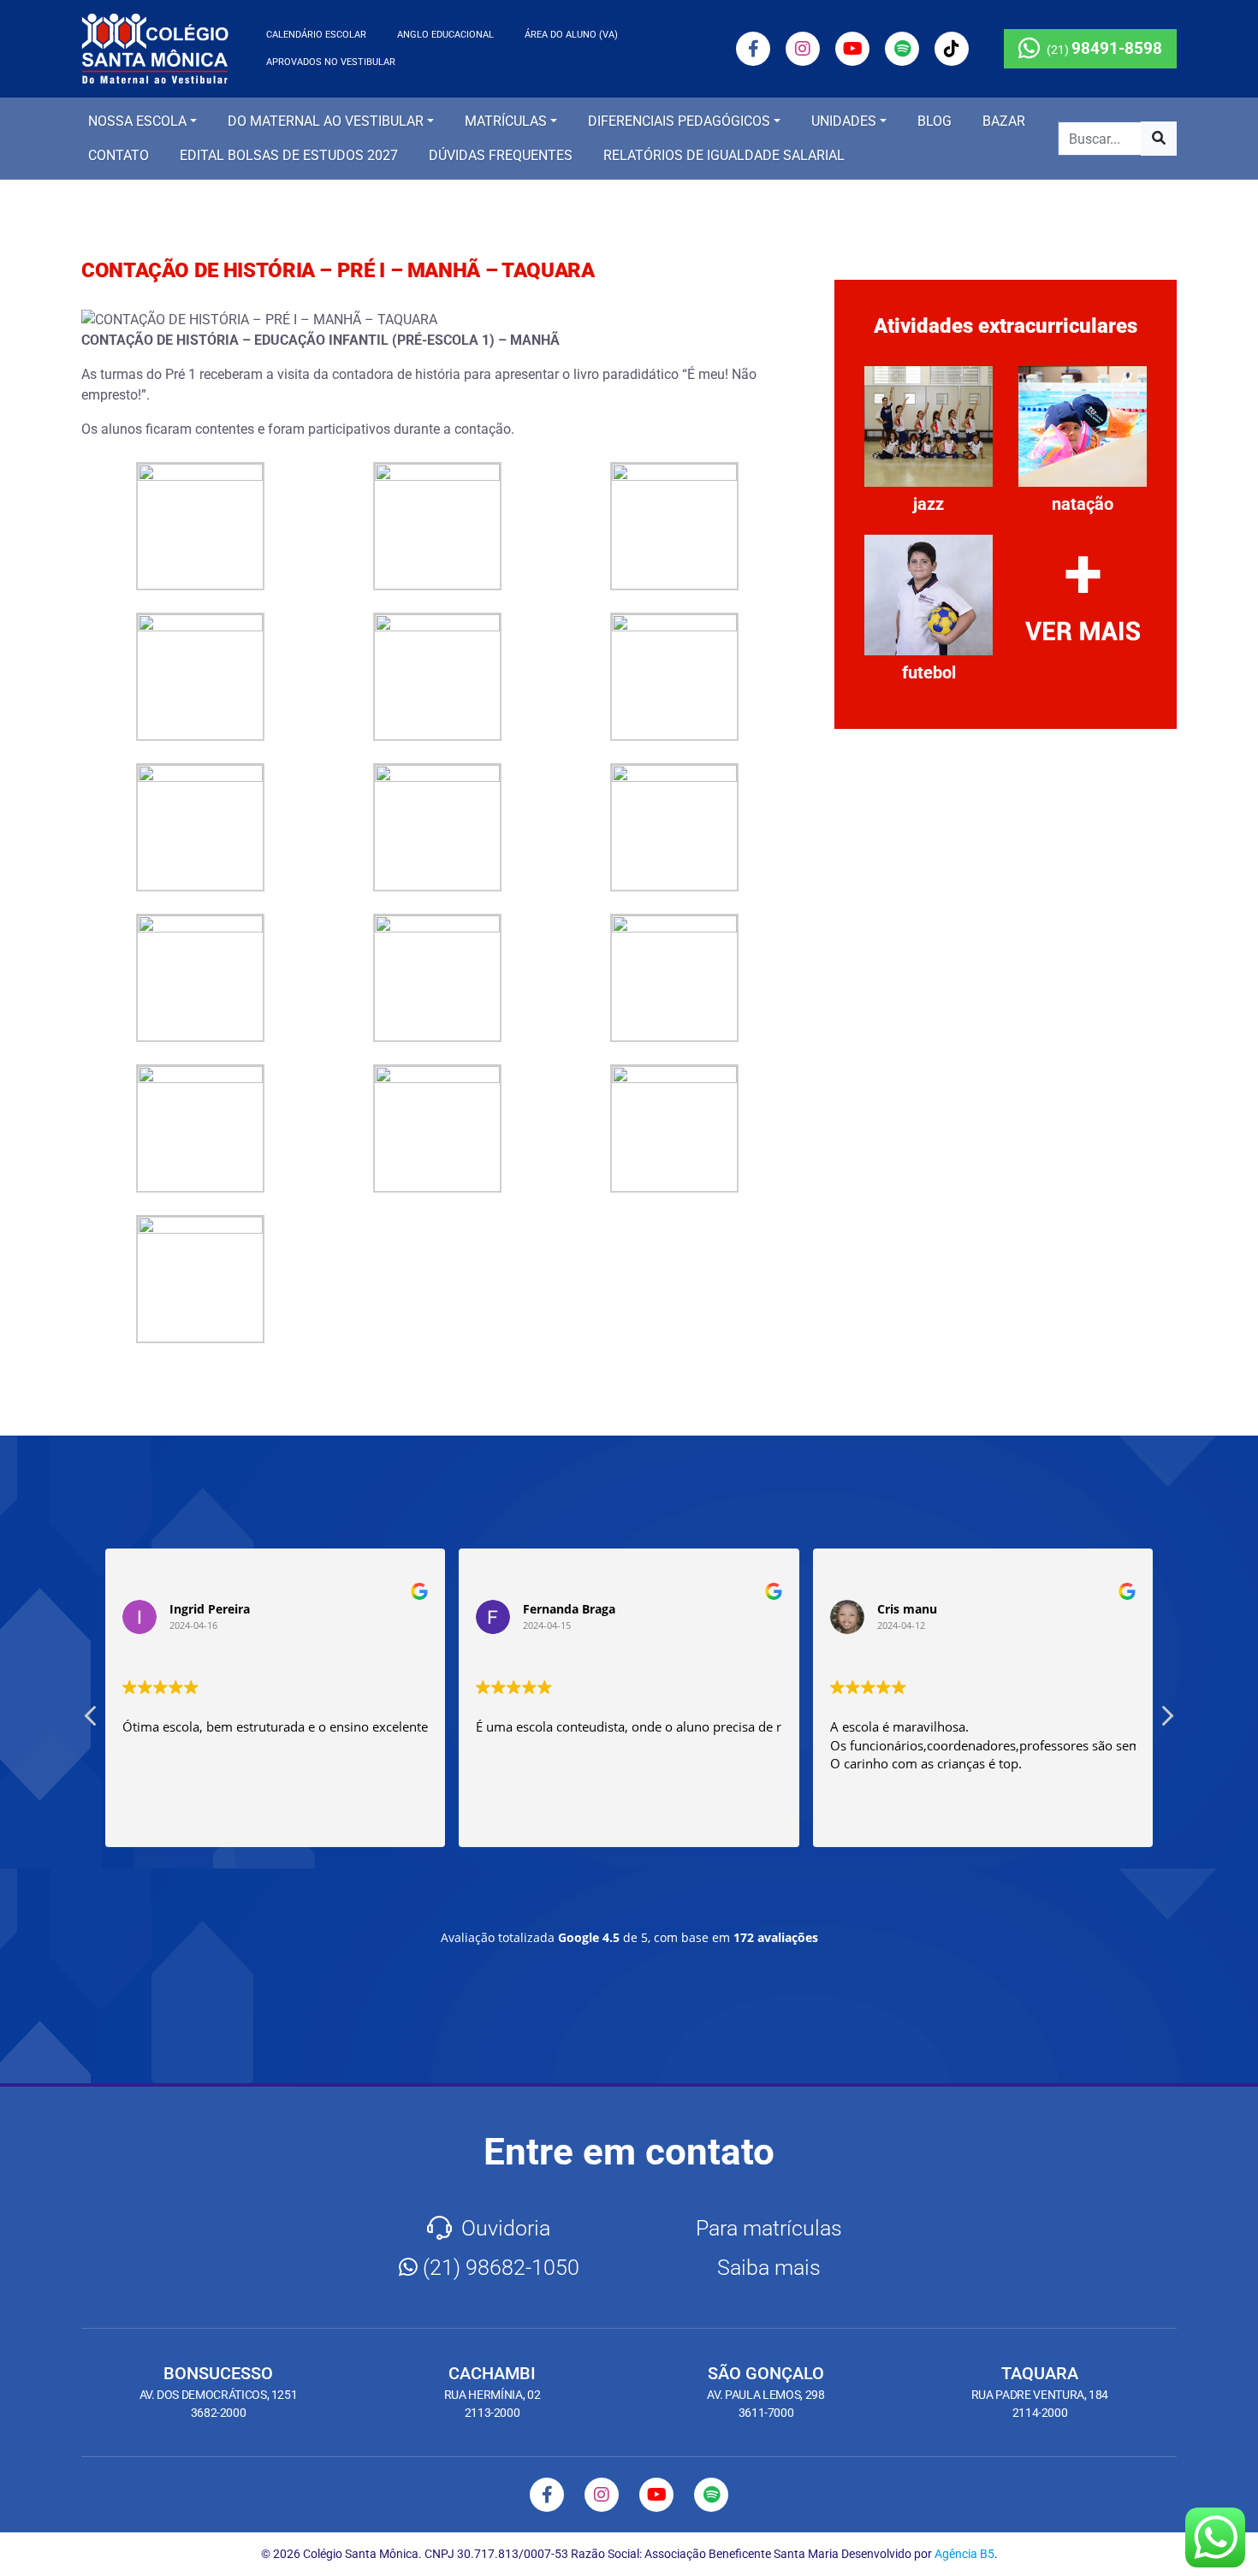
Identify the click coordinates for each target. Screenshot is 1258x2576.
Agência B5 (964, 2554)
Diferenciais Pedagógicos (679, 121)
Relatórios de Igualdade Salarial (724, 155)
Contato (119, 155)
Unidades (844, 121)
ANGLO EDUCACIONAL (445, 35)
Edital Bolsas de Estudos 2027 (289, 155)
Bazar (1004, 121)
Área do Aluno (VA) (571, 35)
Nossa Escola (137, 121)
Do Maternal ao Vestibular (326, 121)
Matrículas (506, 121)
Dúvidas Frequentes (501, 155)
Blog (935, 121)
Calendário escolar (316, 35)
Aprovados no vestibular (331, 62)
